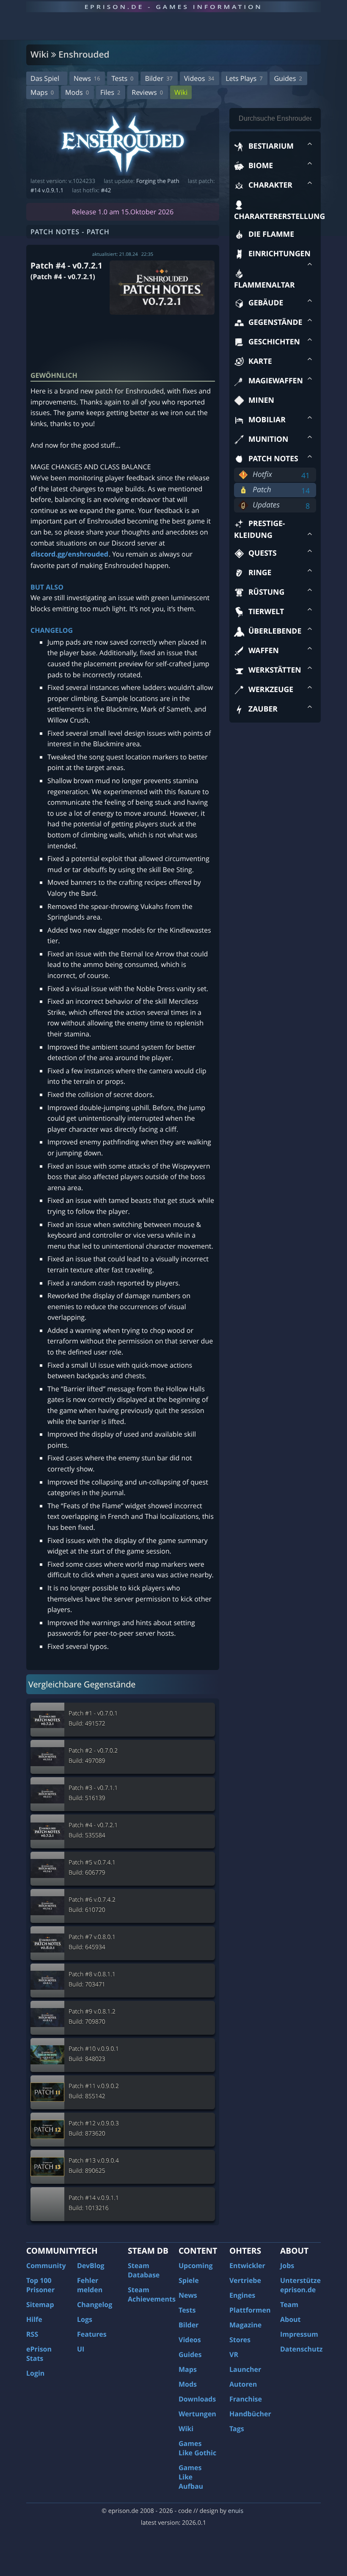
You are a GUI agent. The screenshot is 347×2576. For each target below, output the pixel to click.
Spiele (189, 2280)
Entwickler (247, 2266)
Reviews (147, 92)
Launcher (245, 2369)
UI (81, 2349)
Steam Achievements (152, 2294)
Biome (261, 166)
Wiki (181, 92)
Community (46, 2266)
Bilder (158, 78)
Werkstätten (275, 670)
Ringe (260, 573)
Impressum (299, 2334)
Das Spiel (45, 78)
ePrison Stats (39, 2354)
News (87, 78)
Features (92, 2334)
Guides (288, 78)
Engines (242, 2295)
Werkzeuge (271, 690)
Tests (122, 78)
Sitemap (40, 2305)
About (291, 2319)
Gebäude (266, 303)
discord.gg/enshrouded (70, 554)
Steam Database (144, 2270)
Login (35, 2373)
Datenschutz (301, 2349)
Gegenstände (275, 322)
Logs (85, 2319)
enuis (236, 2511)
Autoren (243, 2384)
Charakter (270, 185)
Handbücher (250, 2414)
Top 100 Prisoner (40, 2285)
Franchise (246, 2399)
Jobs (287, 2266)
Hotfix (262, 474)
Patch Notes (273, 459)
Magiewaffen (276, 381)
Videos (199, 78)
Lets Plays (244, 78)
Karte (260, 361)
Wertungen (197, 2414)
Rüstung (266, 592)
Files (110, 92)
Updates (266, 505)
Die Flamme (271, 234)
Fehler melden (90, 2285)
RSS (32, 2334)
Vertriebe (245, 2280)
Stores (240, 2340)
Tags (237, 2429)
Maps (42, 92)
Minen (261, 400)
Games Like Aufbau (191, 2477)
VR (234, 2354)
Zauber (263, 709)
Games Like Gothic (197, 2448)
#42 (106, 190)
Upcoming (196, 2266)
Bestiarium (271, 146)
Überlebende (275, 631)
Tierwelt (266, 612)
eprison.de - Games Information (173, 7)
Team (289, 2305)
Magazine (245, 2325)
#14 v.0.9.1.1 (47, 190)
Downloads (197, 2399)
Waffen (264, 651)
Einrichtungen (280, 254)
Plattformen (250, 2310)
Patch (262, 490)
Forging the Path (158, 181)
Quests (263, 553)
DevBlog (91, 2266)
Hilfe (34, 2319)
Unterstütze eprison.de (300, 2285)
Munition (268, 439)
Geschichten (274, 342)
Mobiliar (267, 420)
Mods (77, 92)
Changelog (95, 2305)
